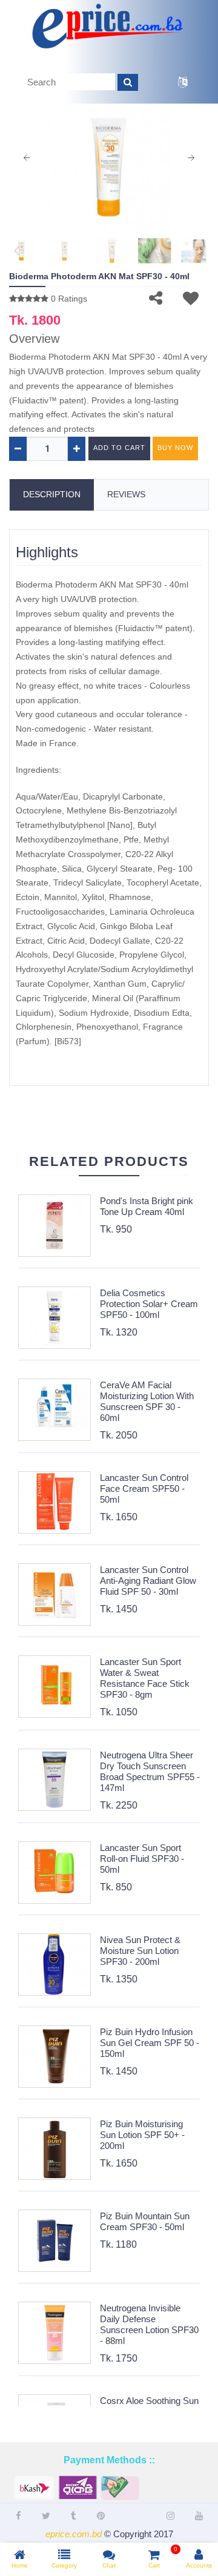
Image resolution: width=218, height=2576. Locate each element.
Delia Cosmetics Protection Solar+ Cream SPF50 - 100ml (149, 1304)
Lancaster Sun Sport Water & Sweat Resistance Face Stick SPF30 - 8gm (145, 1678)
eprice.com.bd (74, 2534)
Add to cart (119, 448)
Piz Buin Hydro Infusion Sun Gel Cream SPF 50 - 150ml (150, 2043)
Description (52, 494)
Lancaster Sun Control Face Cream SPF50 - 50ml (144, 1488)
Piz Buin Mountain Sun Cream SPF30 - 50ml (145, 2221)
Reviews (126, 494)
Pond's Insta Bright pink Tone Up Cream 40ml (147, 1206)
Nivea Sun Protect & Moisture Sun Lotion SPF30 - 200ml (140, 1951)
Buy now (175, 448)
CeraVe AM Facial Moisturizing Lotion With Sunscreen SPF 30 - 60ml (147, 1401)
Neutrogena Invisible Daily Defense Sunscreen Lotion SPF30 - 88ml (149, 2324)
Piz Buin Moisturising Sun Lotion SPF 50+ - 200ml (142, 2135)
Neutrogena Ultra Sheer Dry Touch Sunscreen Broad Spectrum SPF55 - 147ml (150, 1771)
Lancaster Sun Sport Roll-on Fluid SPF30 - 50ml (142, 1859)
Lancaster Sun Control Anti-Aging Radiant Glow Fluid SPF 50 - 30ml (148, 1581)
